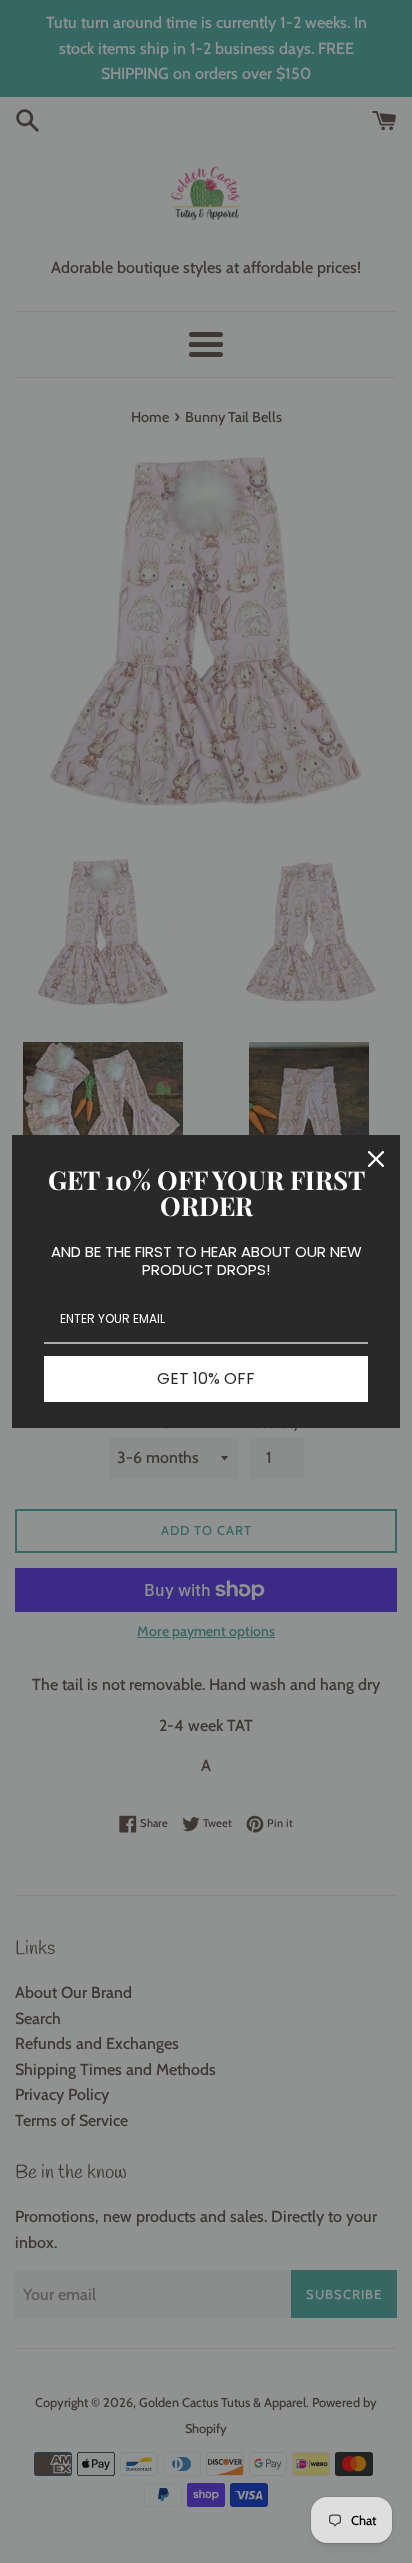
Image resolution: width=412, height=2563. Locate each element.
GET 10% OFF (206, 1378)
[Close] (376, 1159)
